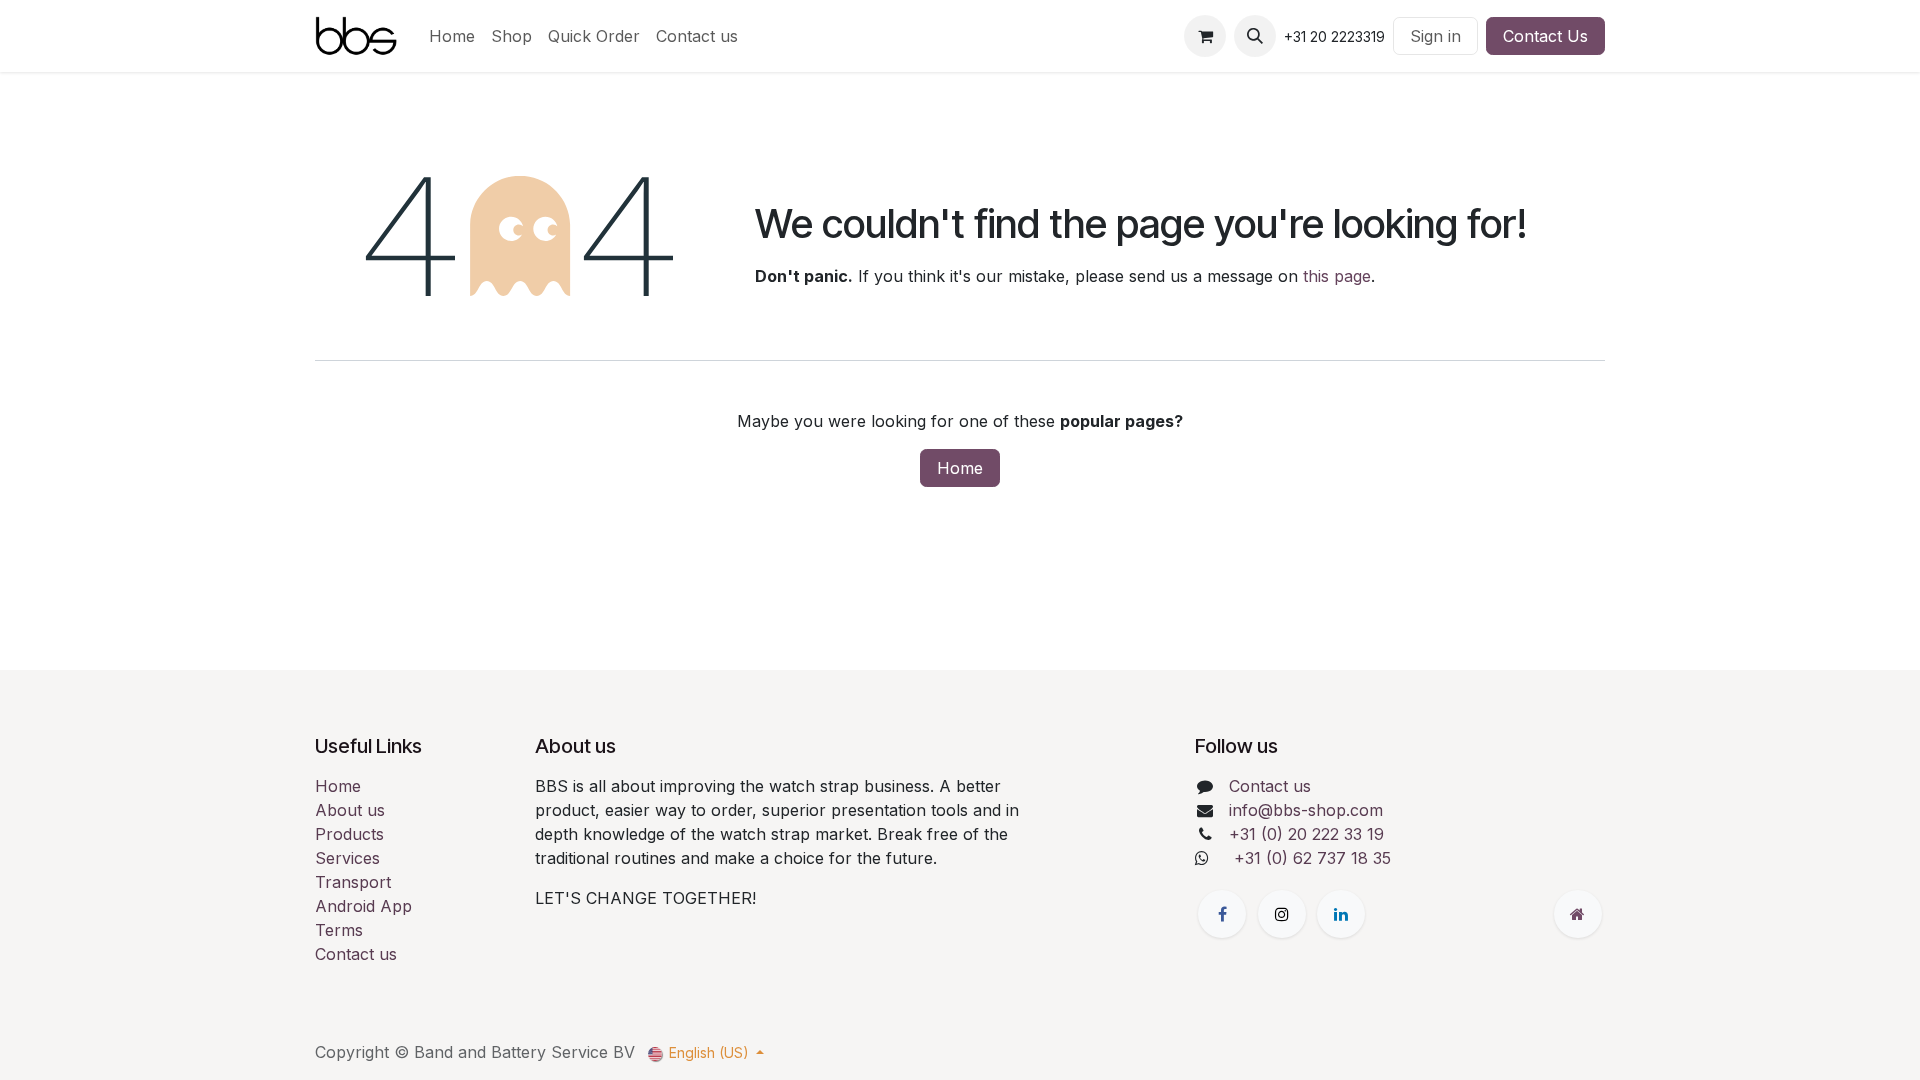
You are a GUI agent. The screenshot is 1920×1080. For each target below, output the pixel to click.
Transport (353, 882)
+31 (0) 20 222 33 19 (1306, 834)
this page (1337, 276)
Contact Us (1545, 36)
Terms (339, 930)
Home (960, 468)
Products (349, 834)
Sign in (1435, 36)
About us (350, 810)
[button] (1255, 36)
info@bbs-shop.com (1306, 810)
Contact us (356, 954)
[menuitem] (452, 36)
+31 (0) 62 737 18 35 (1312, 858)
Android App (363, 906)
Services (347, 858)
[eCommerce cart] (1205, 36)
